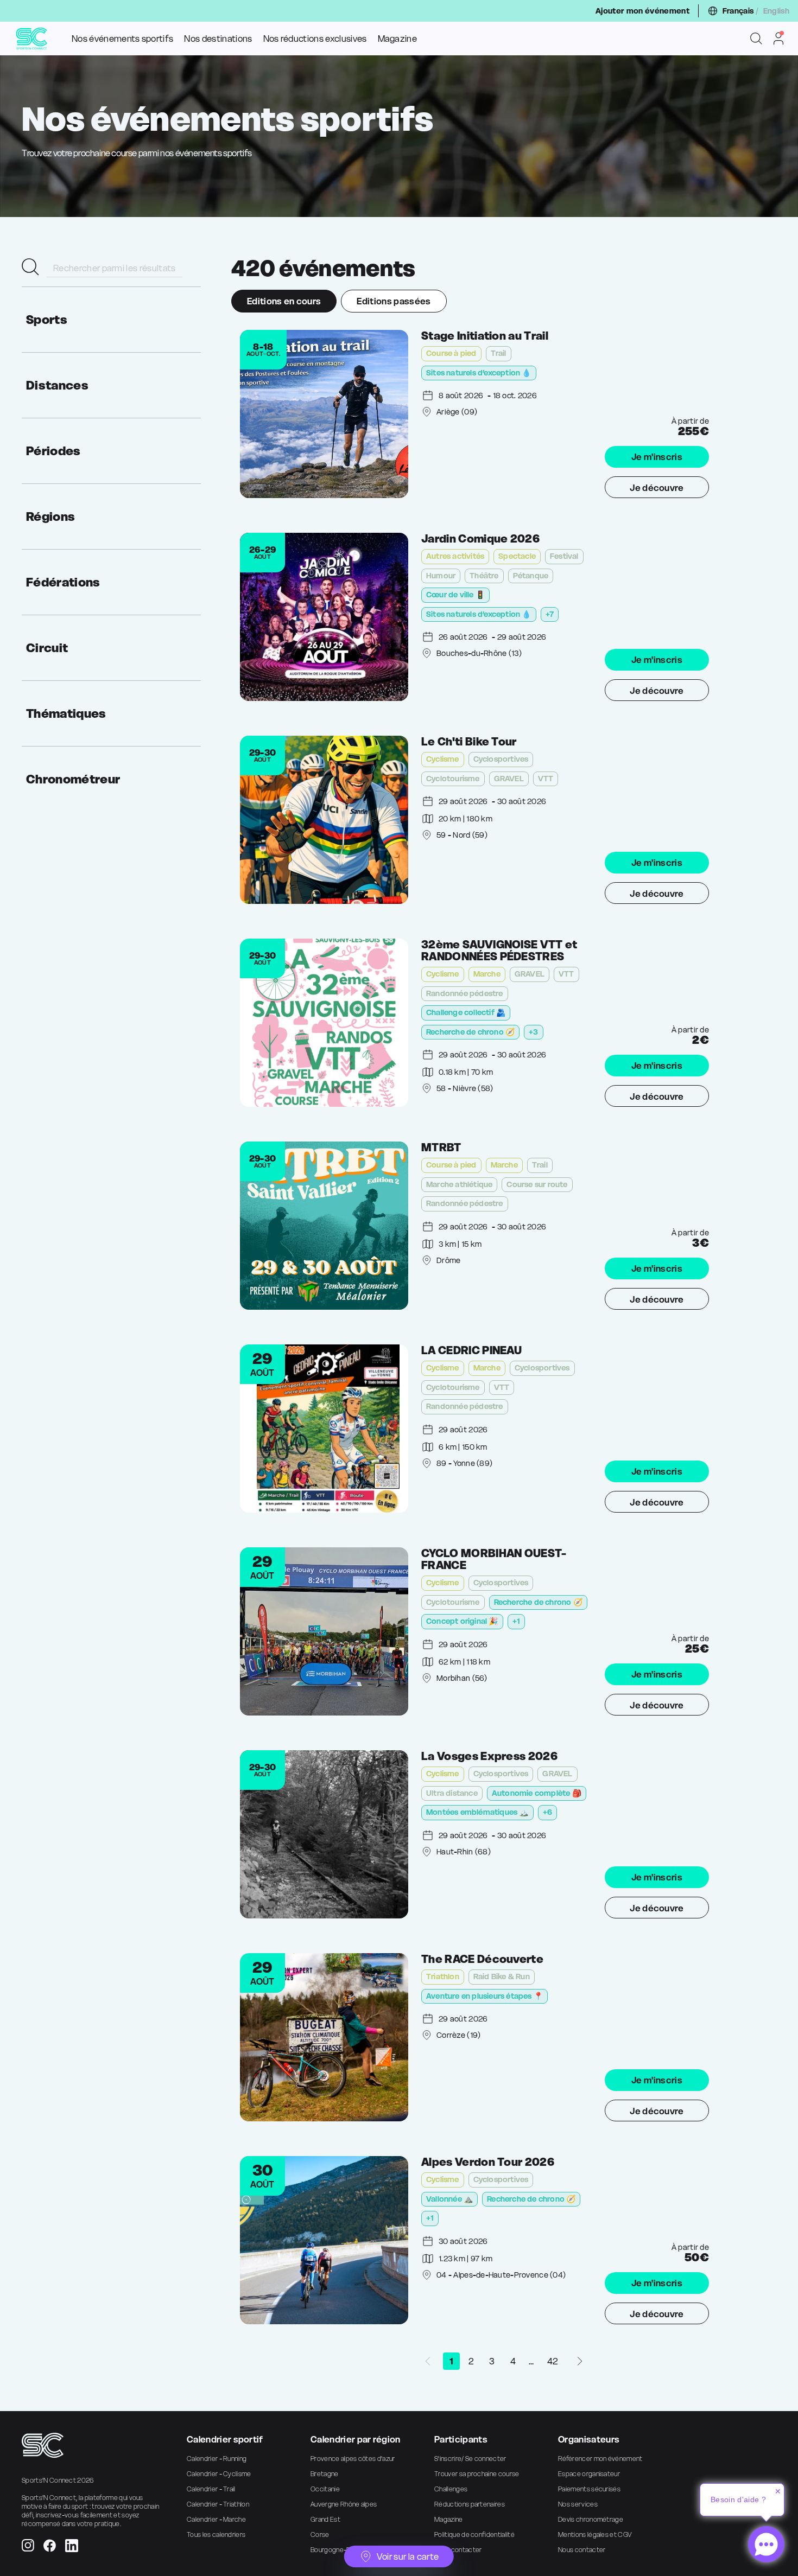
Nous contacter (458, 2550)
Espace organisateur (589, 2474)
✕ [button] (778, 2491)
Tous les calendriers (216, 2534)
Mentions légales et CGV (595, 2534)
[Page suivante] (580, 2361)
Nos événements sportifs (122, 39)
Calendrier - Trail (211, 2489)
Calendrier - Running (217, 2459)
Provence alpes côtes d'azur (353, 2459)
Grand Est (325, 2519)
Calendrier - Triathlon (218, 2504)
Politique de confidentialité (474, 2534)
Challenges (451, 2489)
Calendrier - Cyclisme (219, 2474)
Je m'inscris (657, 457)
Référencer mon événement (600, 2459)
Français (738, 11)
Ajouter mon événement (642, 11)
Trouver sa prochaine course (477, 2474)
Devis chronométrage (591, 2519)
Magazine (398, 39)
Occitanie (325, 2489)
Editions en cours (284, 301)
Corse (320, 2534)
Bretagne (325, 2474)
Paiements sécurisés (589, 2489)
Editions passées (394, 301)
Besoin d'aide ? (738, 2500)
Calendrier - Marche (216, 2519)
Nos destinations (218, 39)
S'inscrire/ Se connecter (470, 2459)
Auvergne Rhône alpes (344, 2504)
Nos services (578, 2504)
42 (553, 2361)
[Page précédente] (428, 2361)
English (776, 11)
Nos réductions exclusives (315, 39)
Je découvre (657, 488)
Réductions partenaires (470, 2504)
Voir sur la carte (408, 2556)
